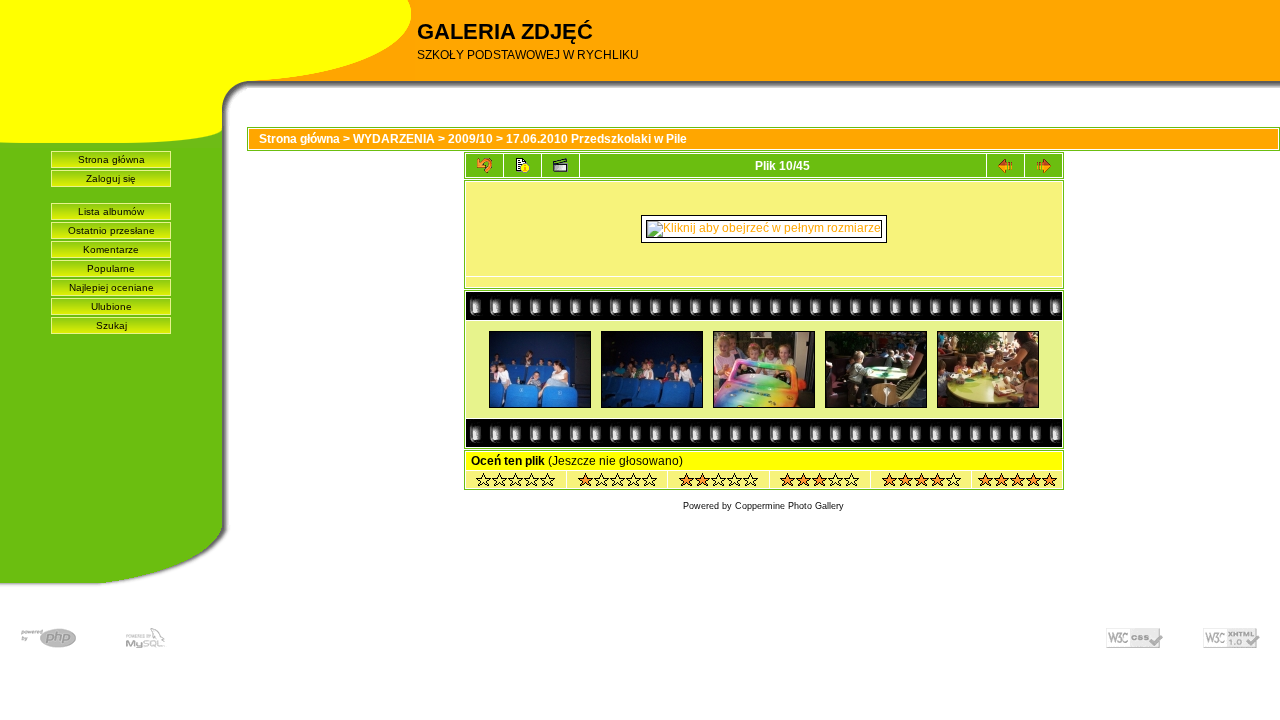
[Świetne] (1017, 482)
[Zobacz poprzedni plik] (1005, 165)
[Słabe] (617, 482)
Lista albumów (111, 211)
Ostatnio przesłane (111, 230)
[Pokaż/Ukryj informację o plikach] (522, 165)
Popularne (111, 268)
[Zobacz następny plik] (1043, 165)
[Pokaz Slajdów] (560, 165)
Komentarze (111, 249)
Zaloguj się (111, 178)
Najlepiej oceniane (111, 287)
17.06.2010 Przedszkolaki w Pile (596, 139)
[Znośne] (718, 482)
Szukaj (111, 325)
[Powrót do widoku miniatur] (484, 165)
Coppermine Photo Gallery (789, 506)
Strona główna (111, 159)
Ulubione (111, 306)
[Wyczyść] (515, 482)
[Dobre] (819, 482)
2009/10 (470, 139)
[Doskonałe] (921, 482)
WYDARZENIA (394, 139)
